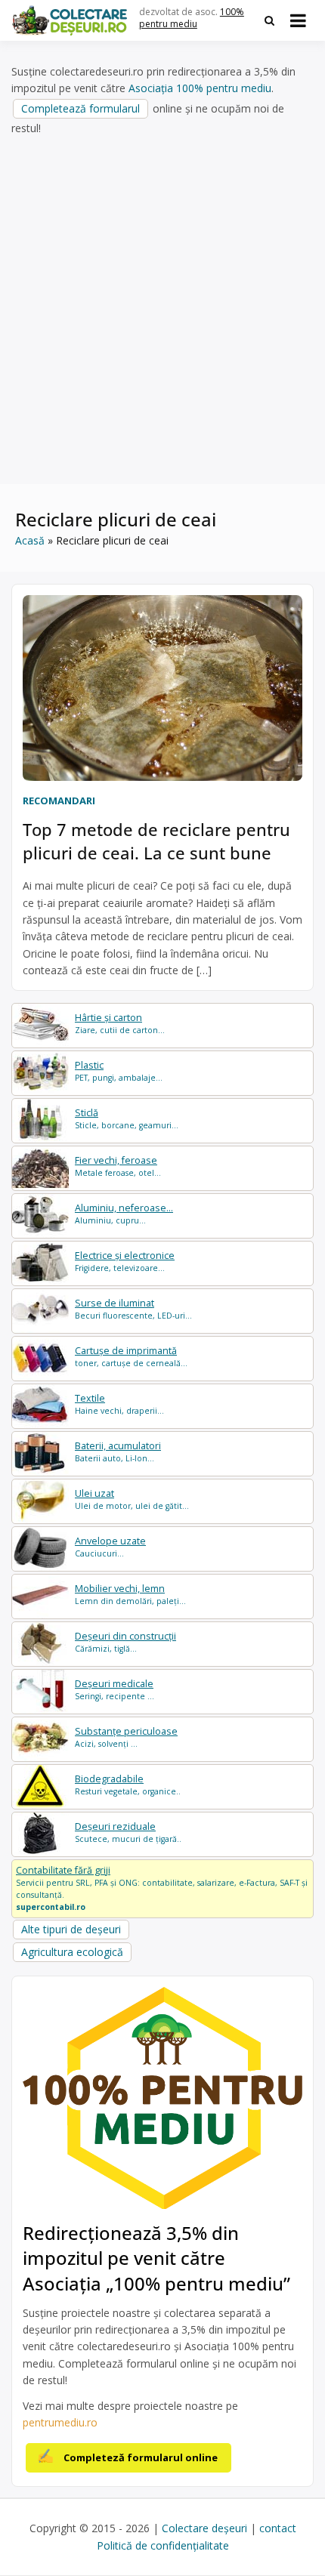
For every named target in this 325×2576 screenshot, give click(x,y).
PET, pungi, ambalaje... (119, 1071)
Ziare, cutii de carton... (120, 1024)
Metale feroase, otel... (118, 1166)
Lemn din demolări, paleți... (130, 1595)
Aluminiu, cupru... (124, 1214)
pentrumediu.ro (60, 2422)
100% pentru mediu (192, 18)
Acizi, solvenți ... (126, 1737)
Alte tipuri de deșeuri (71, 1929)
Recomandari (59, 801)
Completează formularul (80, 108)
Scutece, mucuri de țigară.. (128, 1833)
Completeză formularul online (141, 2457)
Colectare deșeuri (204, 2528)
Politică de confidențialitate (163, 2545)
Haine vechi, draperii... (119, 1404)
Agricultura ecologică (72, 1952)
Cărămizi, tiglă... (125, 1642)
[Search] (269, 20)
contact (278, 2528)
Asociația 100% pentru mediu (200, 88)
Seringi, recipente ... (115, 1690)
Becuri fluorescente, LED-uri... (133, 1309)
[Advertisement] (162, 310)
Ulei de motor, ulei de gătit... (132, 1499)
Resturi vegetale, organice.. (128, 1785)
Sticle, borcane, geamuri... (127, 1119)
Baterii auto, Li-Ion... (118, 1452)
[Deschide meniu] (298, 20)
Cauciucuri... (110, 1547)
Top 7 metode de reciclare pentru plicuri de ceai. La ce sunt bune (156, 841)
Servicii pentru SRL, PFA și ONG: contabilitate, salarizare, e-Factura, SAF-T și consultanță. (162, 1888)
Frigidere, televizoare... (125, 1262)
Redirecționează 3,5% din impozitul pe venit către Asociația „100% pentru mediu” (156, 2258)
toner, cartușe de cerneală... (131, 1357)
